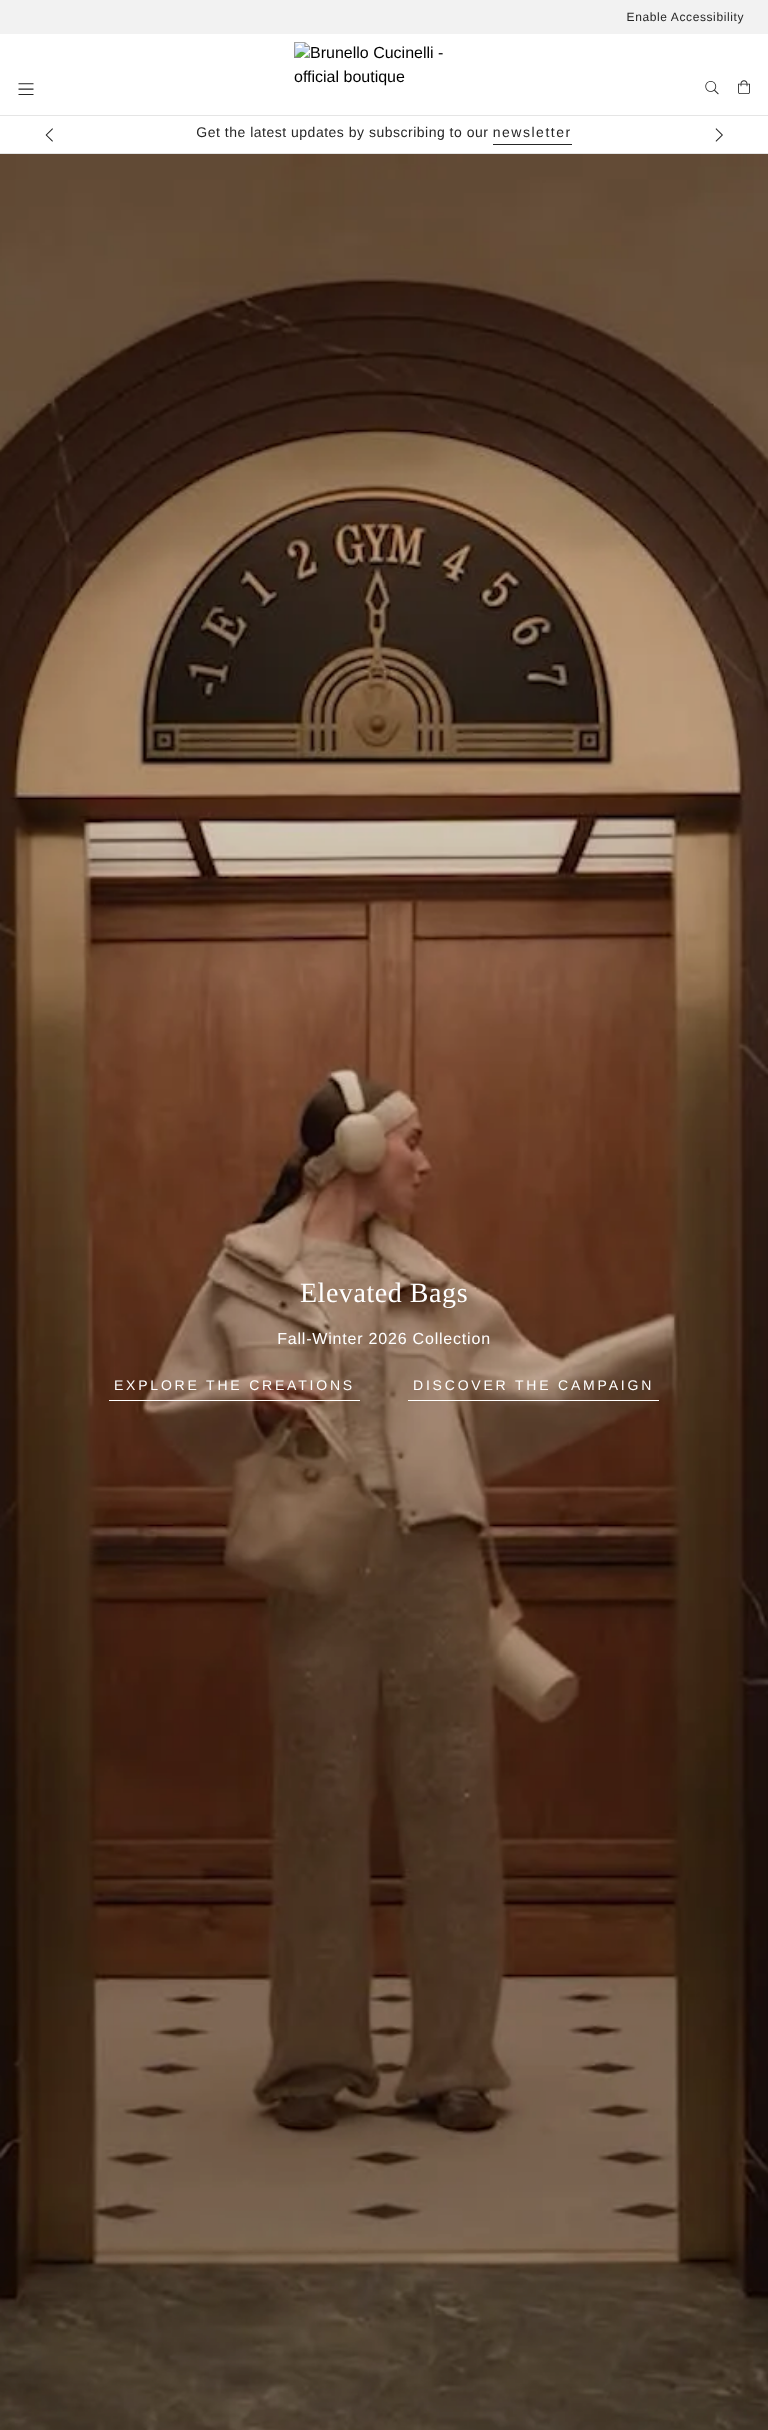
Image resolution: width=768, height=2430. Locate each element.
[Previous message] (49, 135)
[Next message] (718, 135)
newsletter (532, 132)
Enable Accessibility (685, 17)
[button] (28, 89)
